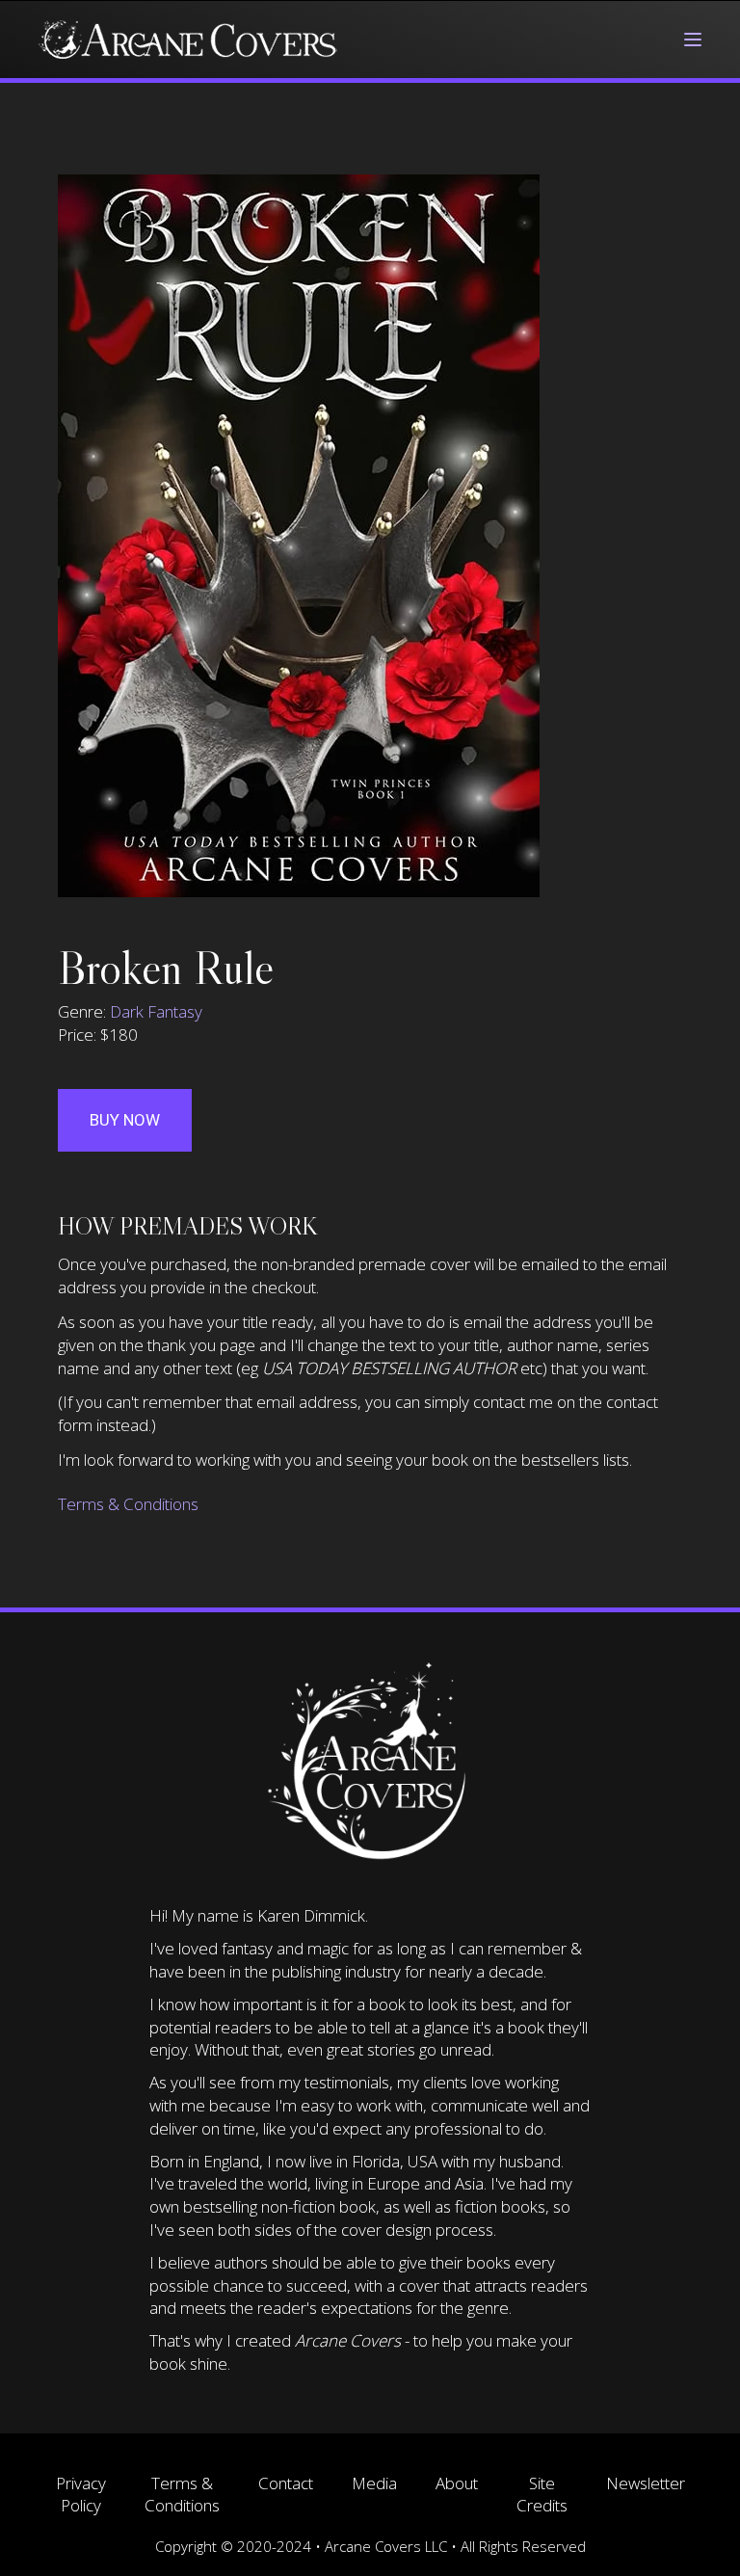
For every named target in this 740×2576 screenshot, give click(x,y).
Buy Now (125, 1120)
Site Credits (542, 2495)
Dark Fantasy (156, 1011)
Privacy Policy (81, 2495)
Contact (286, 2483)
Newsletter (646, 2483)
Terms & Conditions (128, 1504)
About (457, 2483)
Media (374, 2483)
